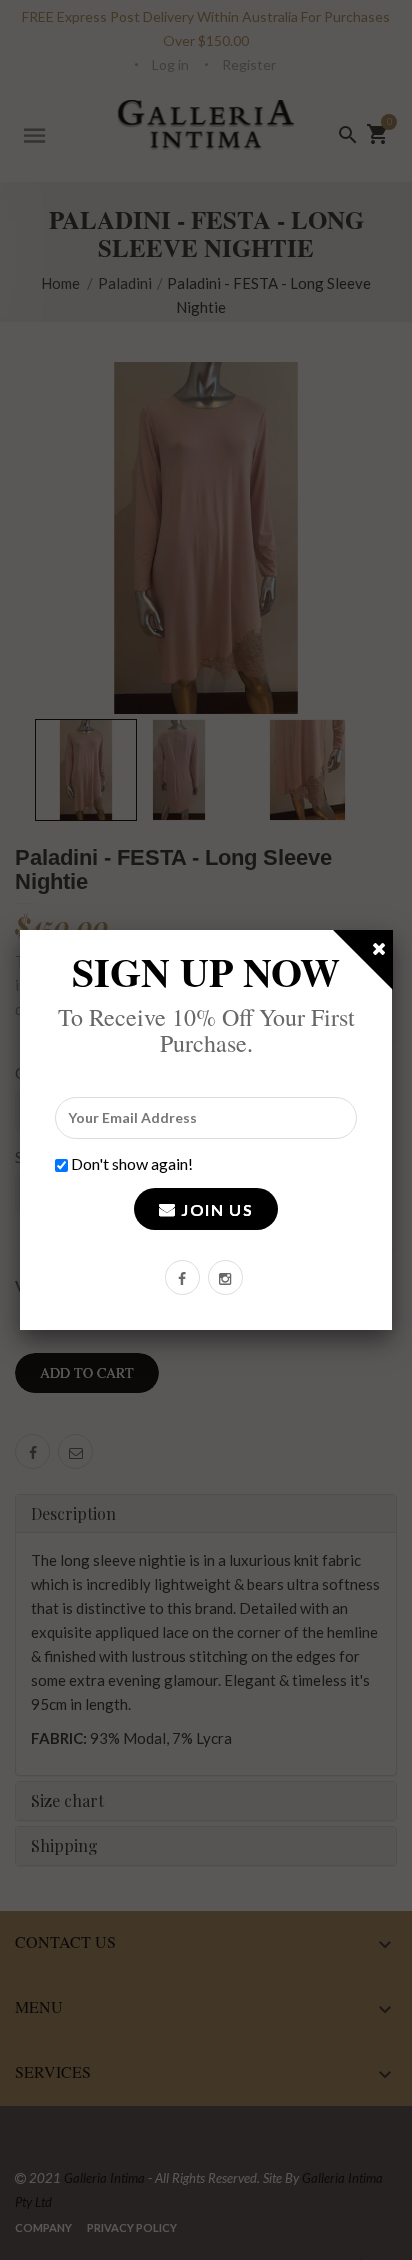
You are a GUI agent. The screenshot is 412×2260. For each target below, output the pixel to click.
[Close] (380, 952)
